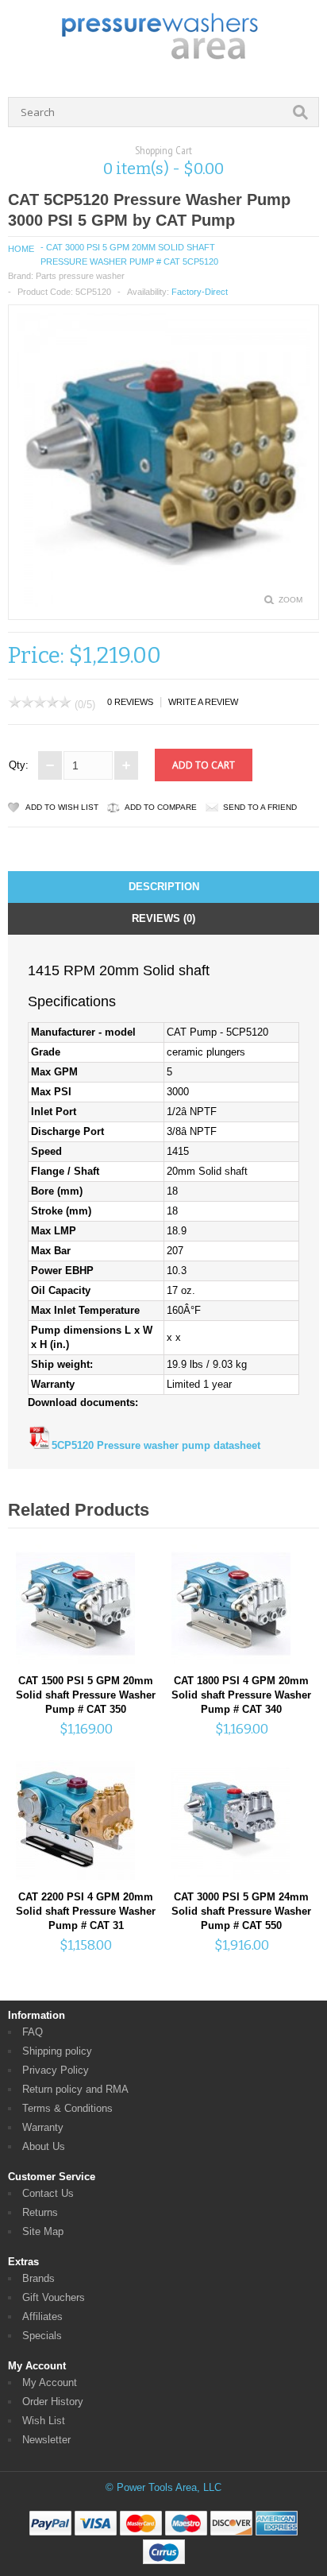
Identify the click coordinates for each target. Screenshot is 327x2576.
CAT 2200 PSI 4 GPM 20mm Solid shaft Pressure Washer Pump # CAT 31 (86, 1911)
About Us (44, 2146)
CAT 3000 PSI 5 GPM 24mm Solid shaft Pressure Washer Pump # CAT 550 (241, 1911)
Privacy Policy (56, 2070)
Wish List (44, 2421)
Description (164, 887)
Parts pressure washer (80, 276)
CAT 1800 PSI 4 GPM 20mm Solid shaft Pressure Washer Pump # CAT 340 (241, 1695)
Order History (53, 2402)
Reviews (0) (163, 918)
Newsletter (46, 2440)
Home (21, 249)
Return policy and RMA (75, 2089)
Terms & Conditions (67, 2108)
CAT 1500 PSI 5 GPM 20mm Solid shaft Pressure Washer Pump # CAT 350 (86, 1695)
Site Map (43, 2231)
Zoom (290, 600)
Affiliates (42, 2316)
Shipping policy (57, 2051)
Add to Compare (161, 807)
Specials (42, 2336)
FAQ (33, 2032)
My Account (50, 2382)
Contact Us (48, 2193)
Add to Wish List (62, 807)
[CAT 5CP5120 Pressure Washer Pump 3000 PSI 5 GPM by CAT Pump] (163, 604)
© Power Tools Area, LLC (163, 2487)
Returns (40, 2212)
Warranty (43, 2127)
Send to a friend (260, 807)
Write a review (203, 702)
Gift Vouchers (54, 2297)
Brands (38, 2278)
